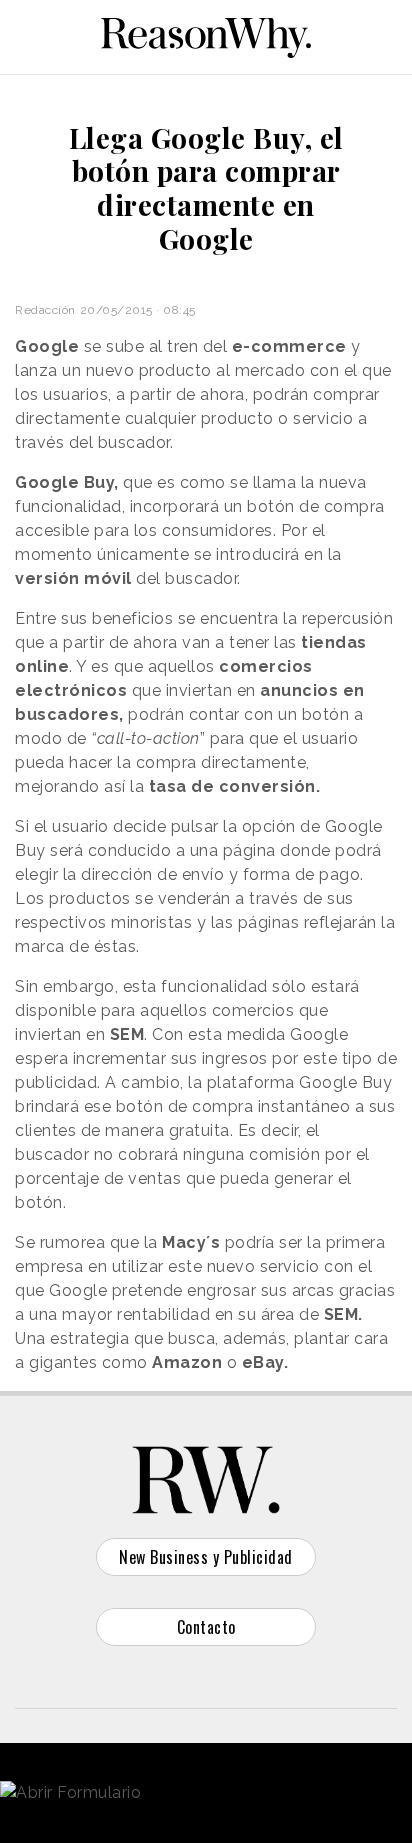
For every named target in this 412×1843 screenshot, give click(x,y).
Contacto (206, 1627)
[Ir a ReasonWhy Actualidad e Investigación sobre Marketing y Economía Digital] (206, 34)
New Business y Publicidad (206, 1557)
